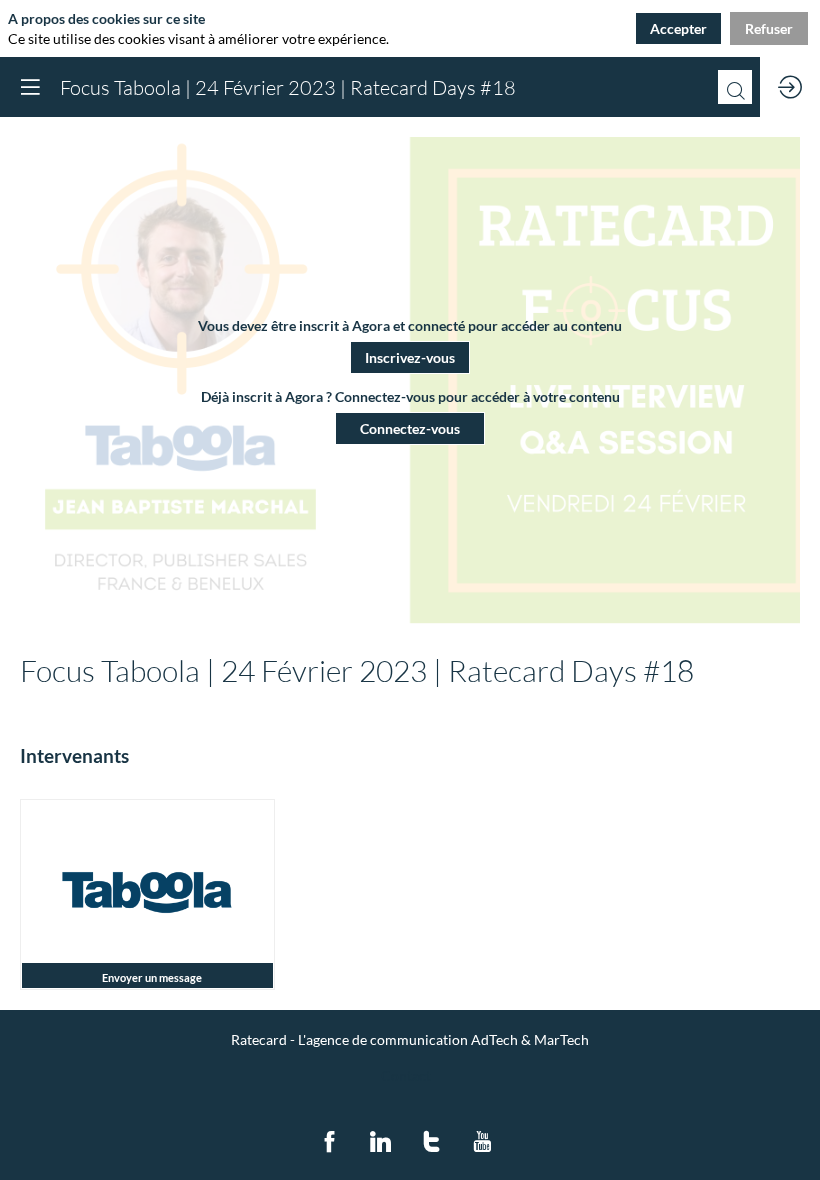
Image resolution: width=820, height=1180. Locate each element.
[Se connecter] (790, 87)
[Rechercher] (735, 87)
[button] (410, 357)
